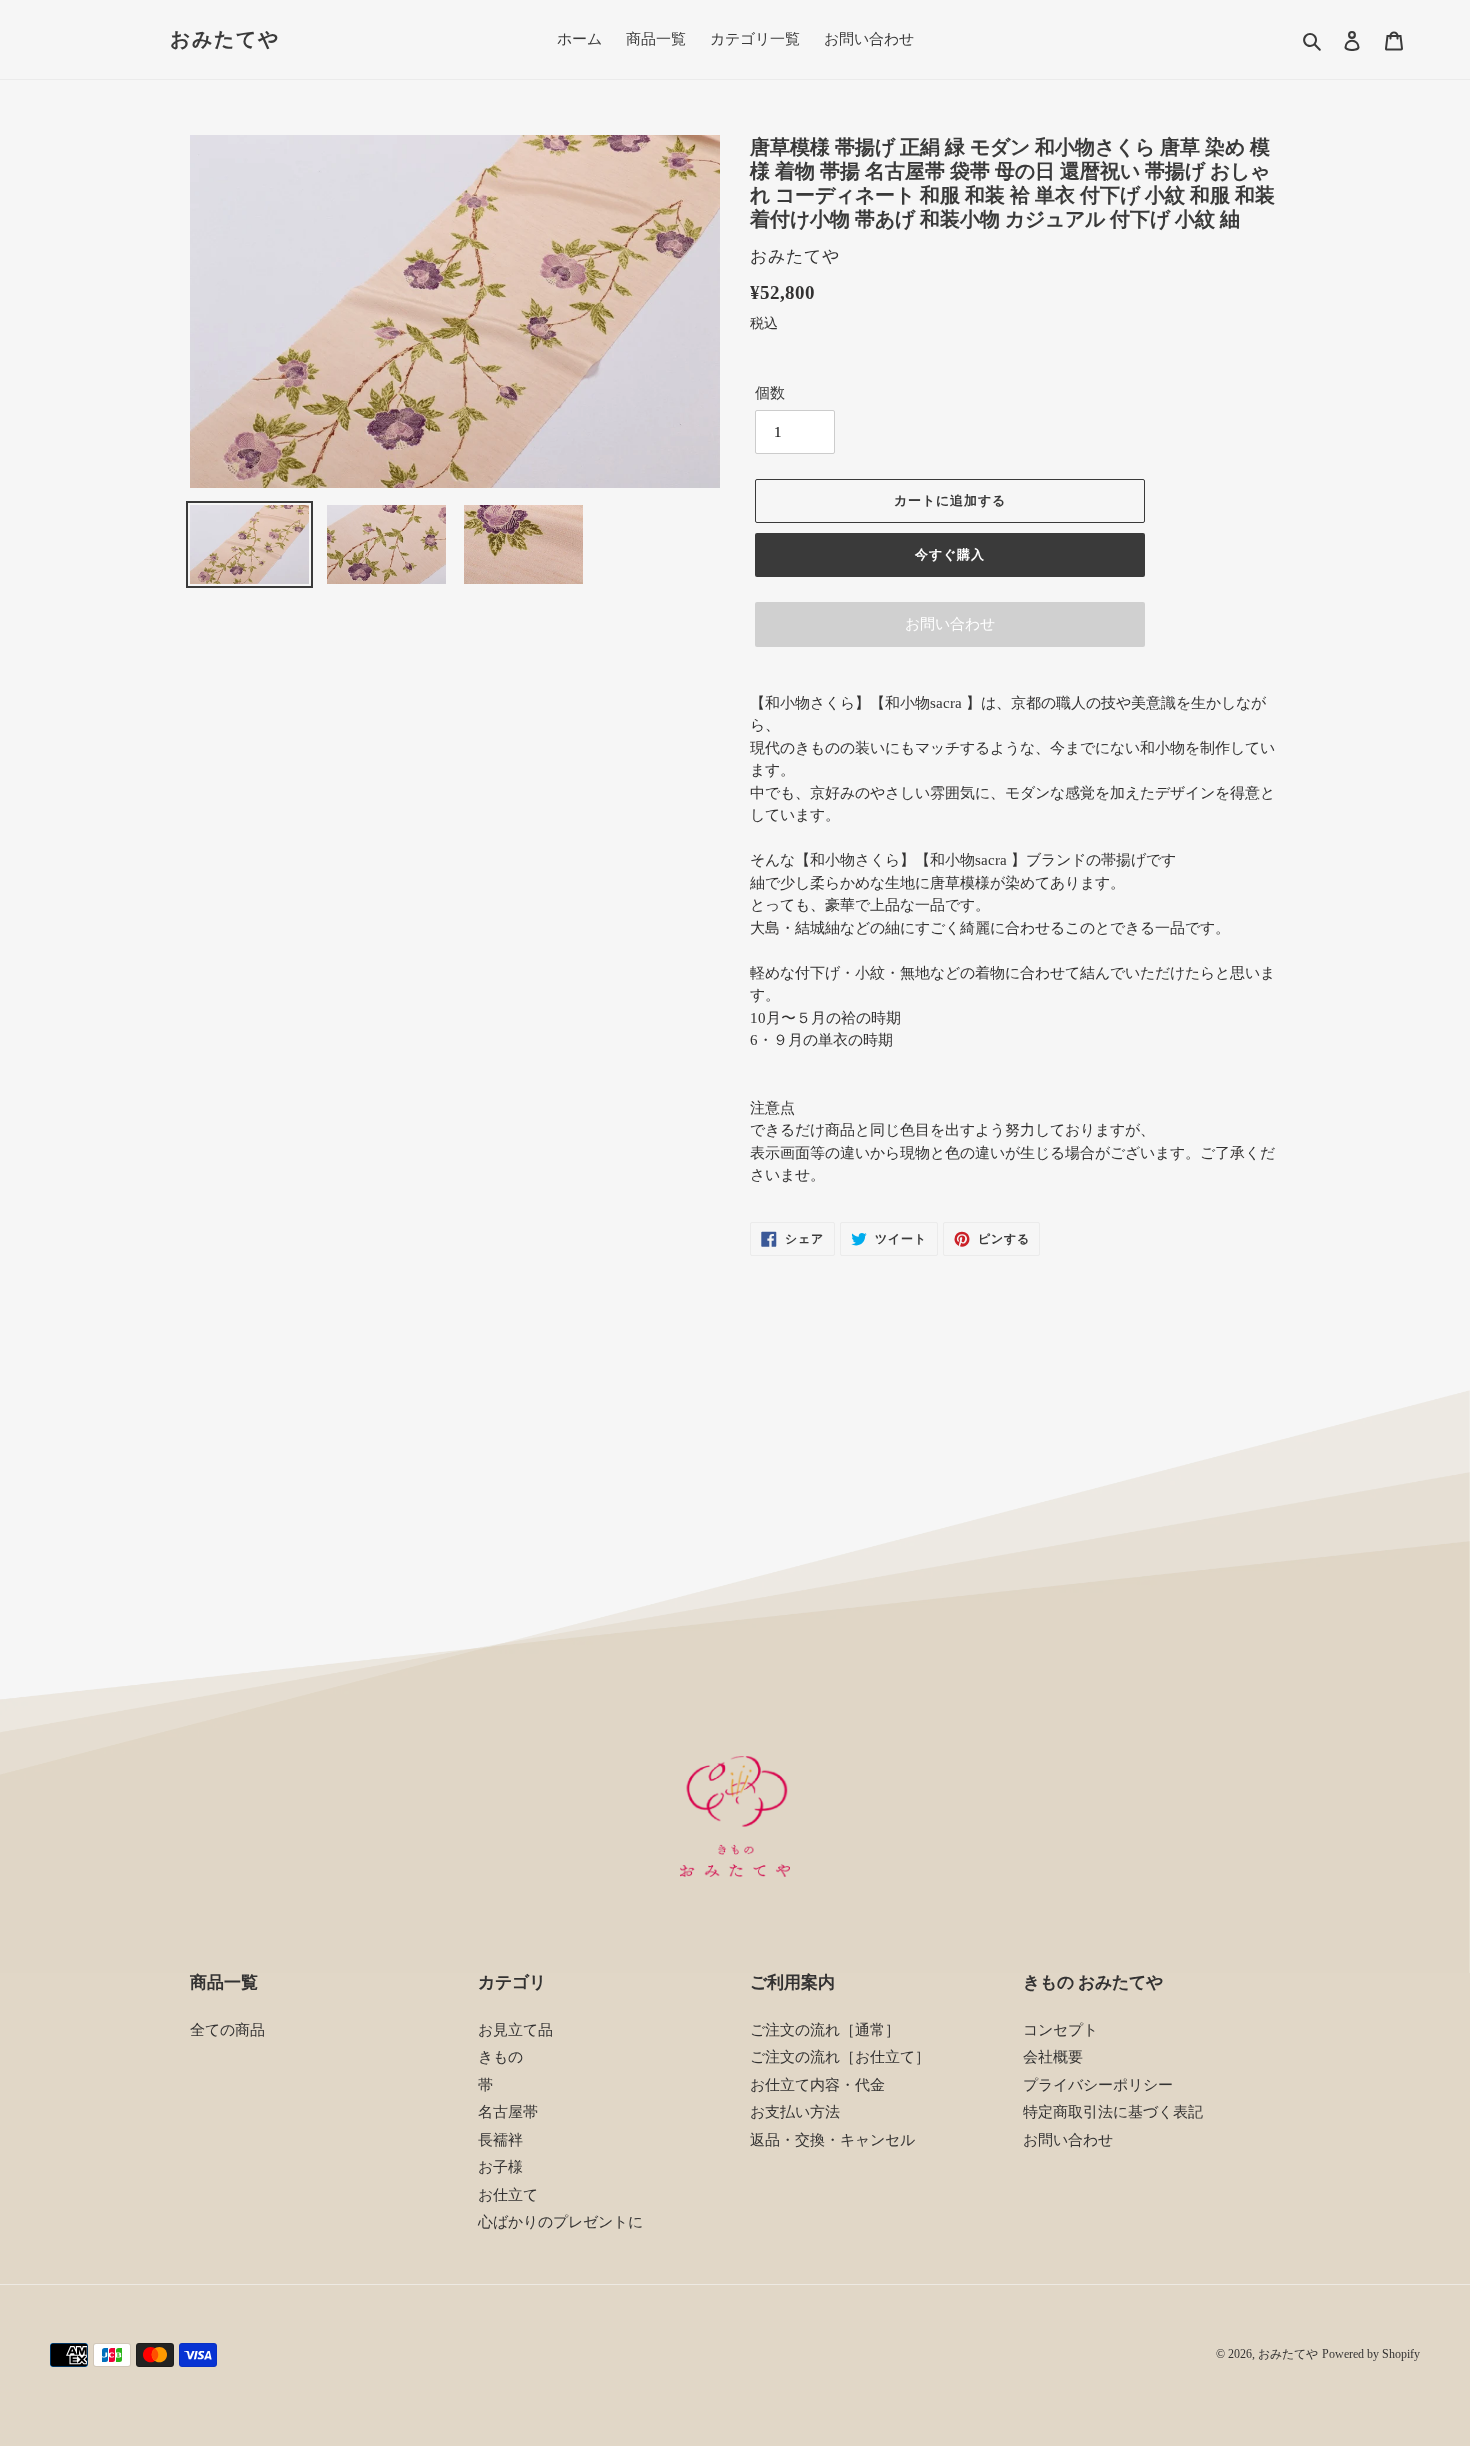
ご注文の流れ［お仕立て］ (840, 2057)
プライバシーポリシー (1098, 2085)
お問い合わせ (950, 624)
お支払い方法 (795, 2112)
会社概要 (1053, 2057)
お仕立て (508, 2195)
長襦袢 (500, 2140)
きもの (500, 2057)
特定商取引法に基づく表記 (1113, 2112)
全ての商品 (227, 2030)
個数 (770, 393)
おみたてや (225, 39)
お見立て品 (515, 2030)
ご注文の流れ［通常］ (825, 2030)
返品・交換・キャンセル (832, 2140)
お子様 (500, 2167)
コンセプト (1060, 2030)
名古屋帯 (508, 2112)
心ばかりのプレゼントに (560, 2222)
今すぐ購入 (950, 554)
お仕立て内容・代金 (817, 2085)
